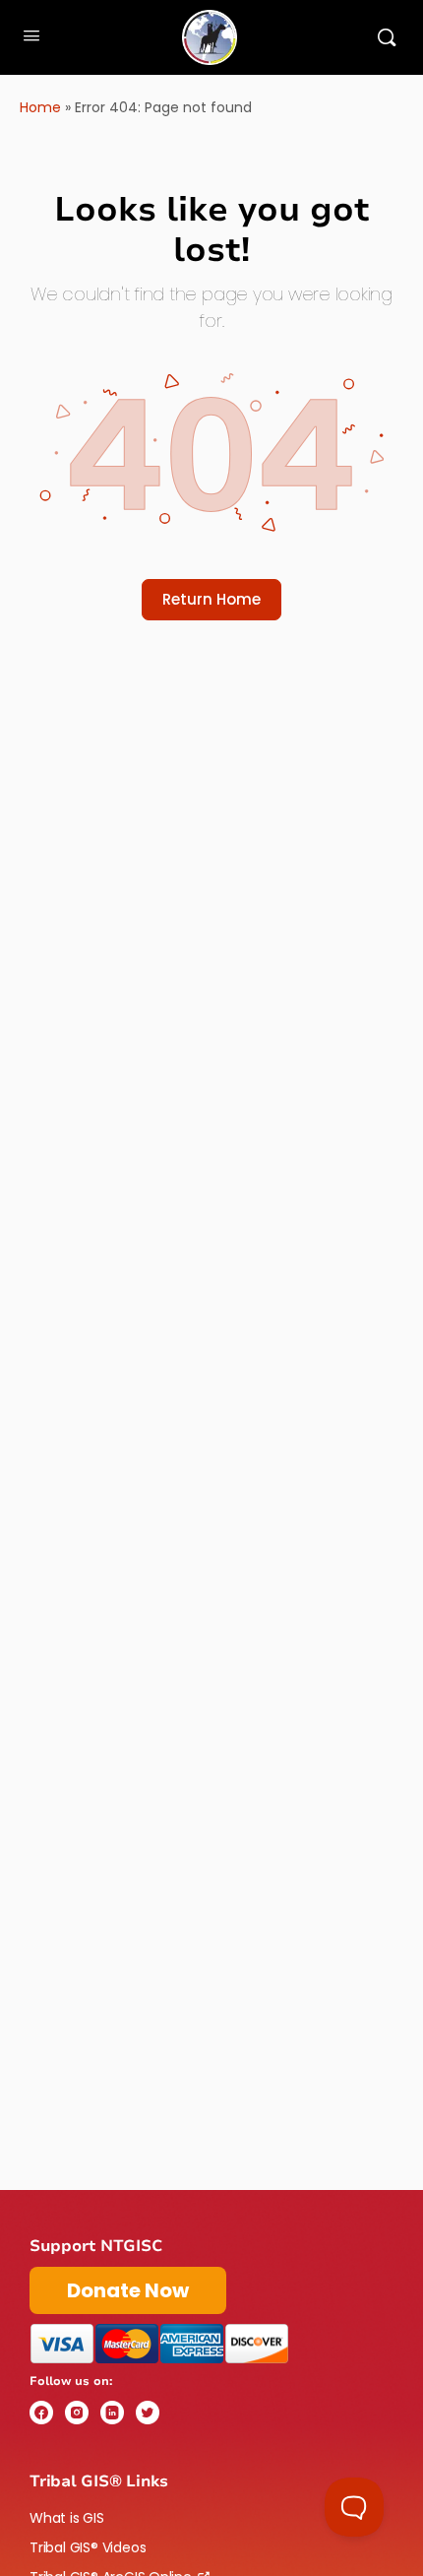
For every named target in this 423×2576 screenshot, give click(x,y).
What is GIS (67, 2518)
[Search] (387, 37)
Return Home (211, 599)
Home (40, 107)
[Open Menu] (31, 35)
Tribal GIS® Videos (88, 2547)
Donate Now (128, 2290)
